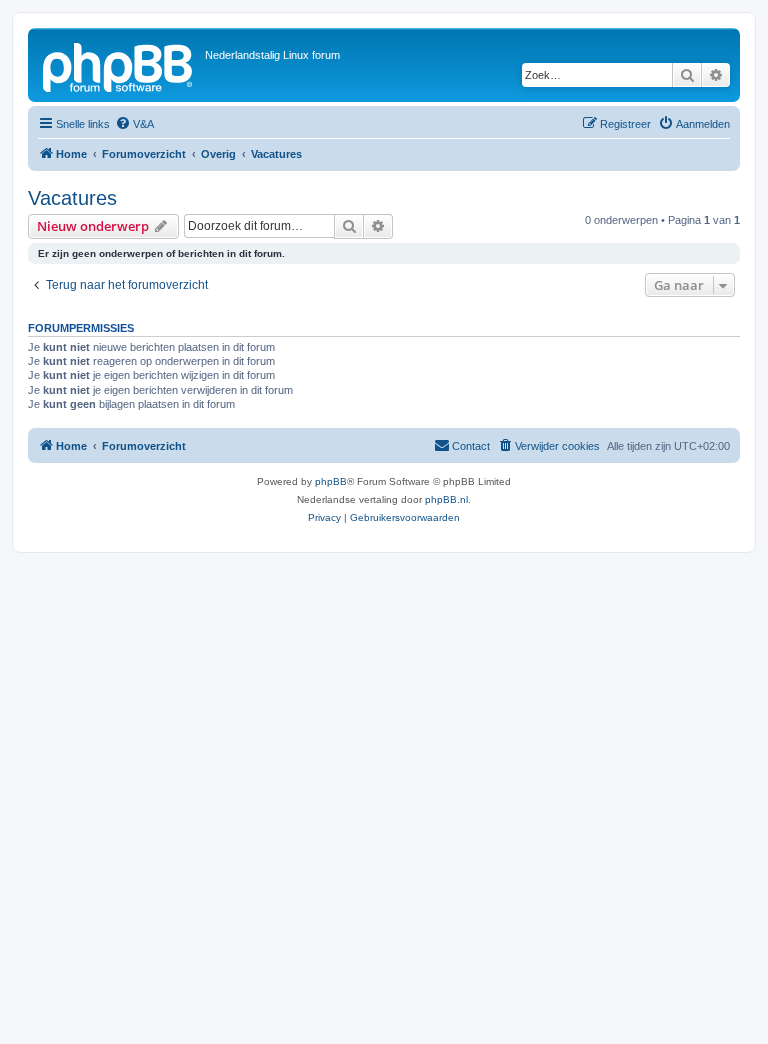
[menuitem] (134, 124)
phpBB (331, 481)
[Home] (119, 65)
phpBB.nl (446, 499)
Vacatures (72, 198)
